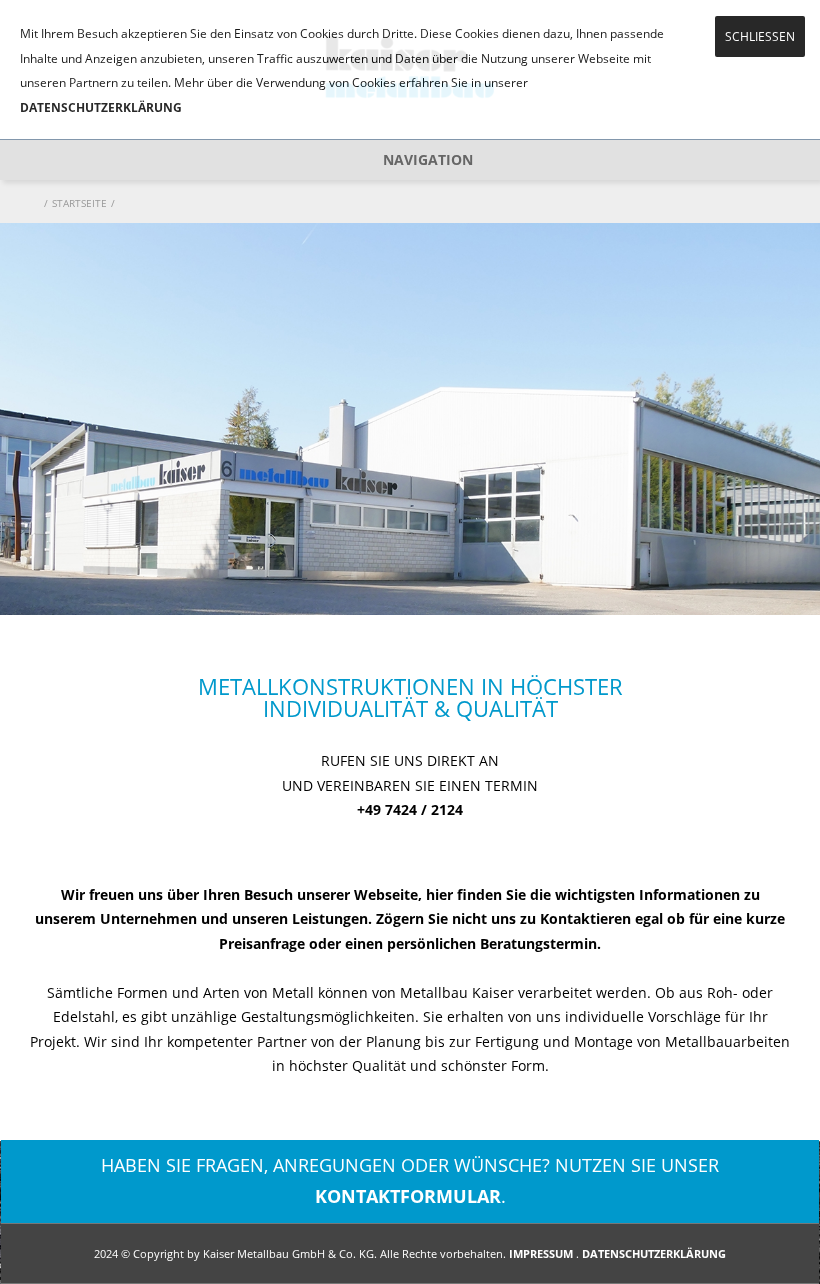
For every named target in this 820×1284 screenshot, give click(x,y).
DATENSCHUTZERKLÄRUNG (101, 107)
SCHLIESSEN (760, 36)
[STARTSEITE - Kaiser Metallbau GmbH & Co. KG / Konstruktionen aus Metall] (35, 203)
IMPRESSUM (541, 1253)
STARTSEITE (79, 203)
